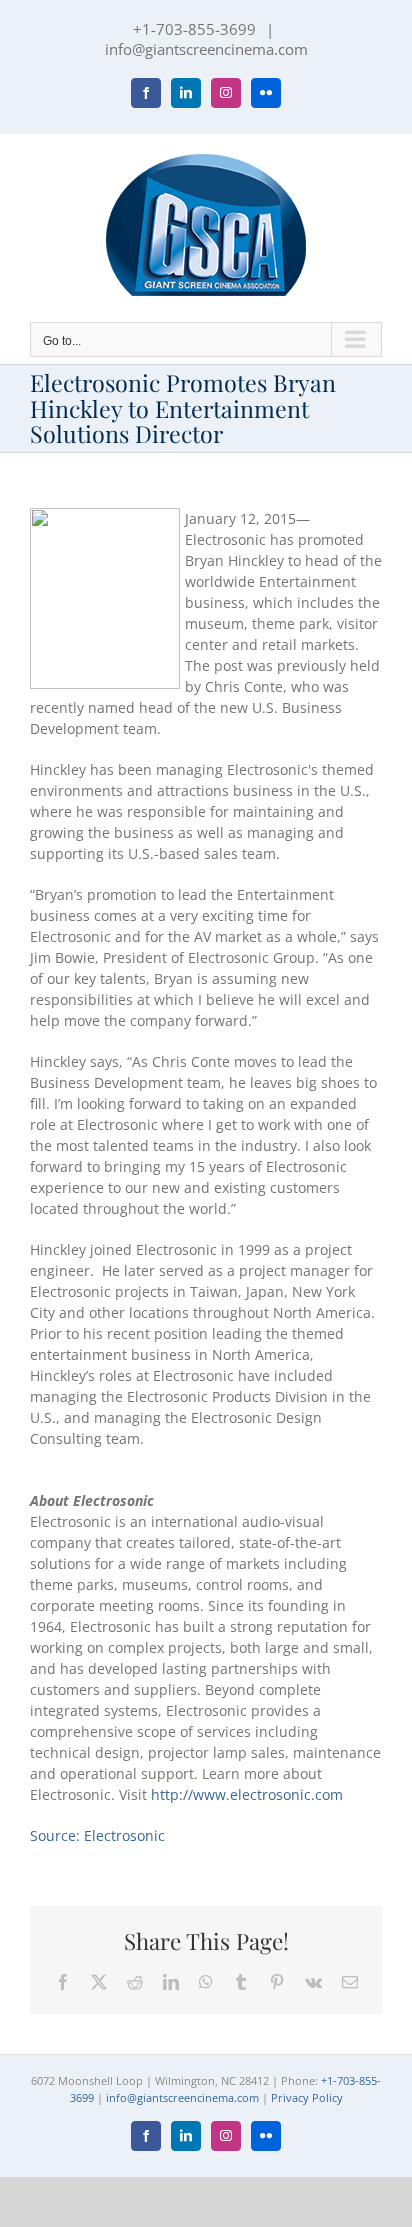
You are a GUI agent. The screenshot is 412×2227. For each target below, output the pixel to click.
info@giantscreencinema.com (206, 49)
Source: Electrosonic (97, 1835)
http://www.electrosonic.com (247, 1794)
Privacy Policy (307, 2097)
